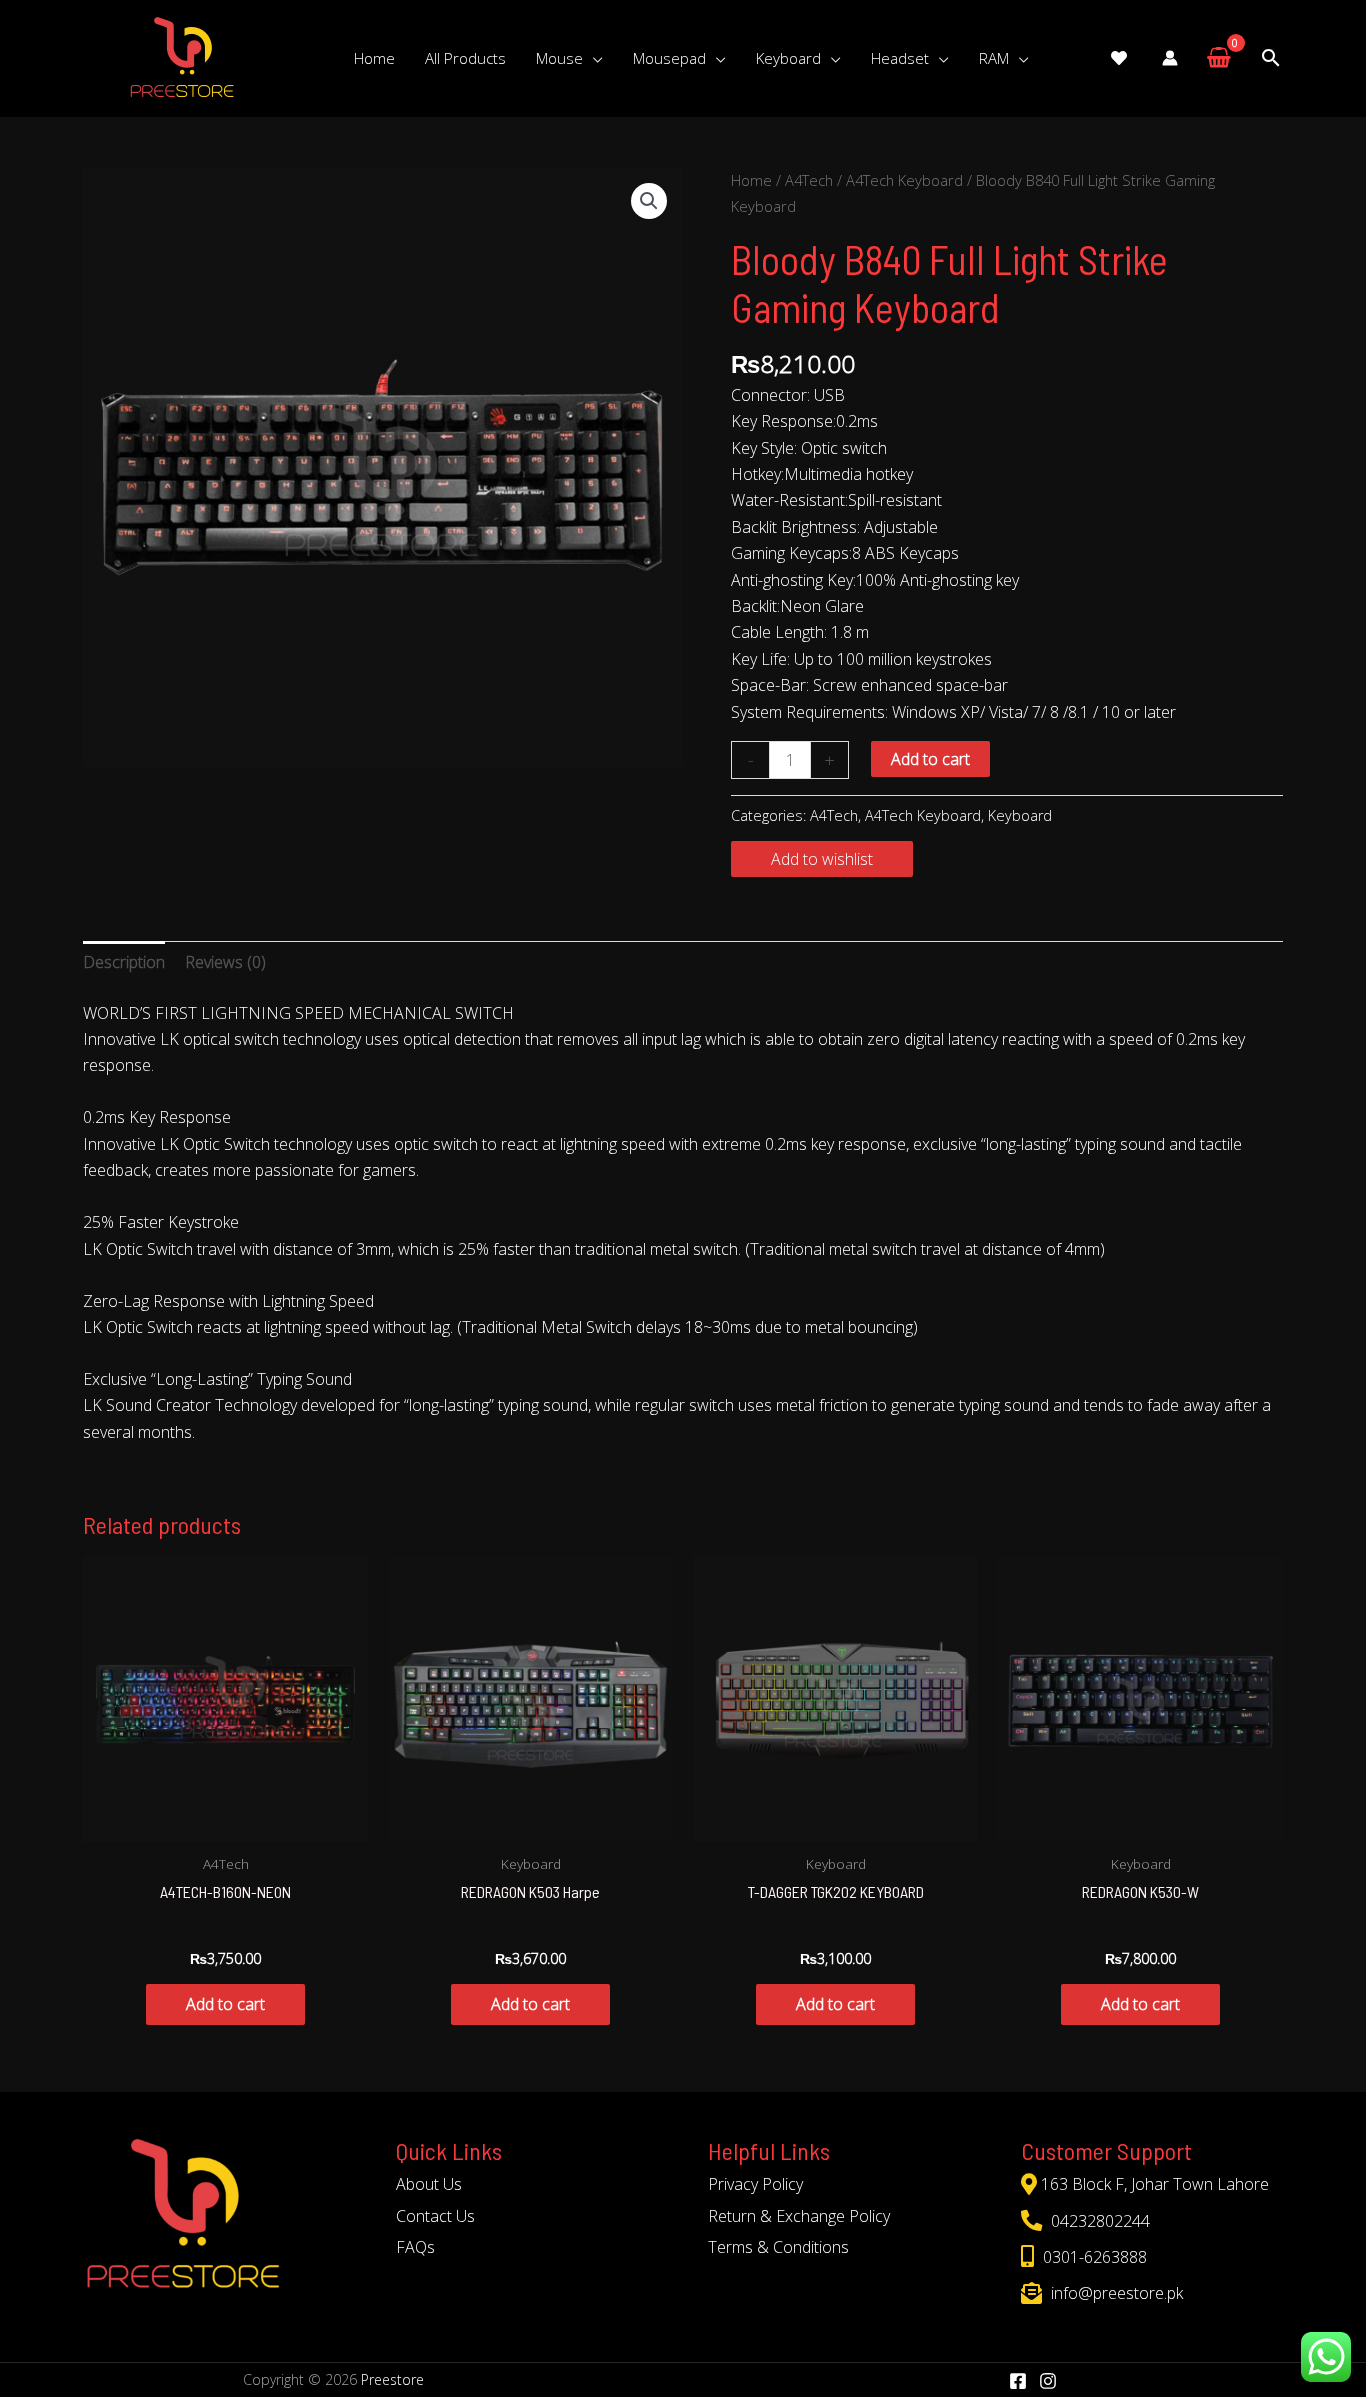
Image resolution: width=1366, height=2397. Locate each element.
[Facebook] (1018, 2381)
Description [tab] (124, 962)
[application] (593, 58)
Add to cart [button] (225, 2004)
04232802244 (1098, 2221)
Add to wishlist (822, 859)
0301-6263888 (1093, 2257)
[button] (649, 201)
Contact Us (435, 2216)
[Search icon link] (1271, 58)
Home (751, 180)
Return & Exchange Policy (799, 2216)
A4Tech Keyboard (904, 180)
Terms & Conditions (778, 2247)
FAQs (415, 2247)
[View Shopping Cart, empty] (1218, 58)
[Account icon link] (1170, 58)
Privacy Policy (755, 2184)
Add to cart (930, 759)
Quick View (226, 1823)
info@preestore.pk (1115, 2293)
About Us (429, 2184)
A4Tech (809, 180)
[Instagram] (1048, 2381)
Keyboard (1020, 815)
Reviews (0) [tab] (225, 962)
